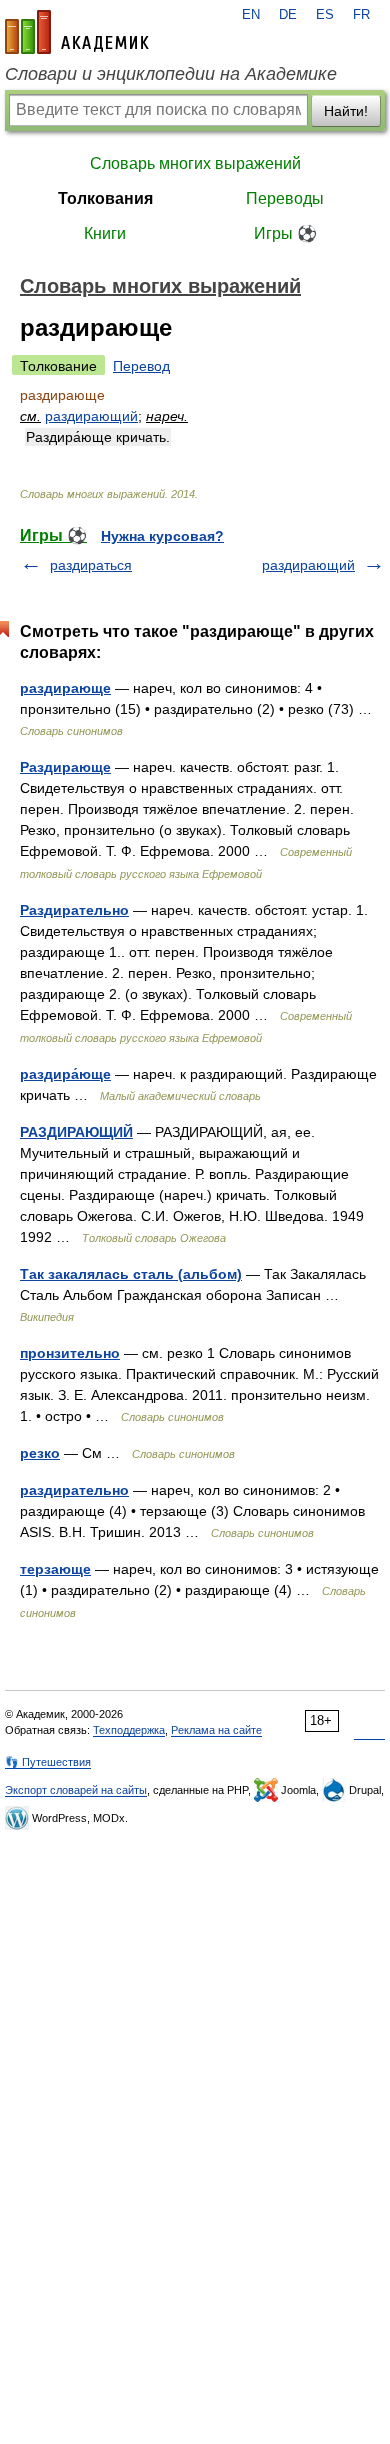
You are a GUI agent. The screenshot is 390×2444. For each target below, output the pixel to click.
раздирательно (74, 1490)
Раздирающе (65, 767)
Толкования (105, 198)
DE (288, 15)
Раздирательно (74, 910)
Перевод (141, 366)
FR (361, 15)
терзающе (55, 1569)
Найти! (346, 111)
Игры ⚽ (285, 233)
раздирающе (65, 688)
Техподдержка (129, 1730)
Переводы (285, 198)
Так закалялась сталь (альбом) (131, 1274)
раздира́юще (65, 1074)
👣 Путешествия (48, 1762)
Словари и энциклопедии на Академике (171, 74)
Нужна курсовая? (162, 536)
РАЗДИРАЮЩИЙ (76, 1132)
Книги (105, 233)
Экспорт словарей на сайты (76, 1790)
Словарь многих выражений (195, 163)
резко (40, 1453)
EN (251, 15)
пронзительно (70, 1353)
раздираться (91, 565)
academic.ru (77, 32)
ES (325, 15)
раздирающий (91, 416)
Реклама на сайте (216, 1730)
